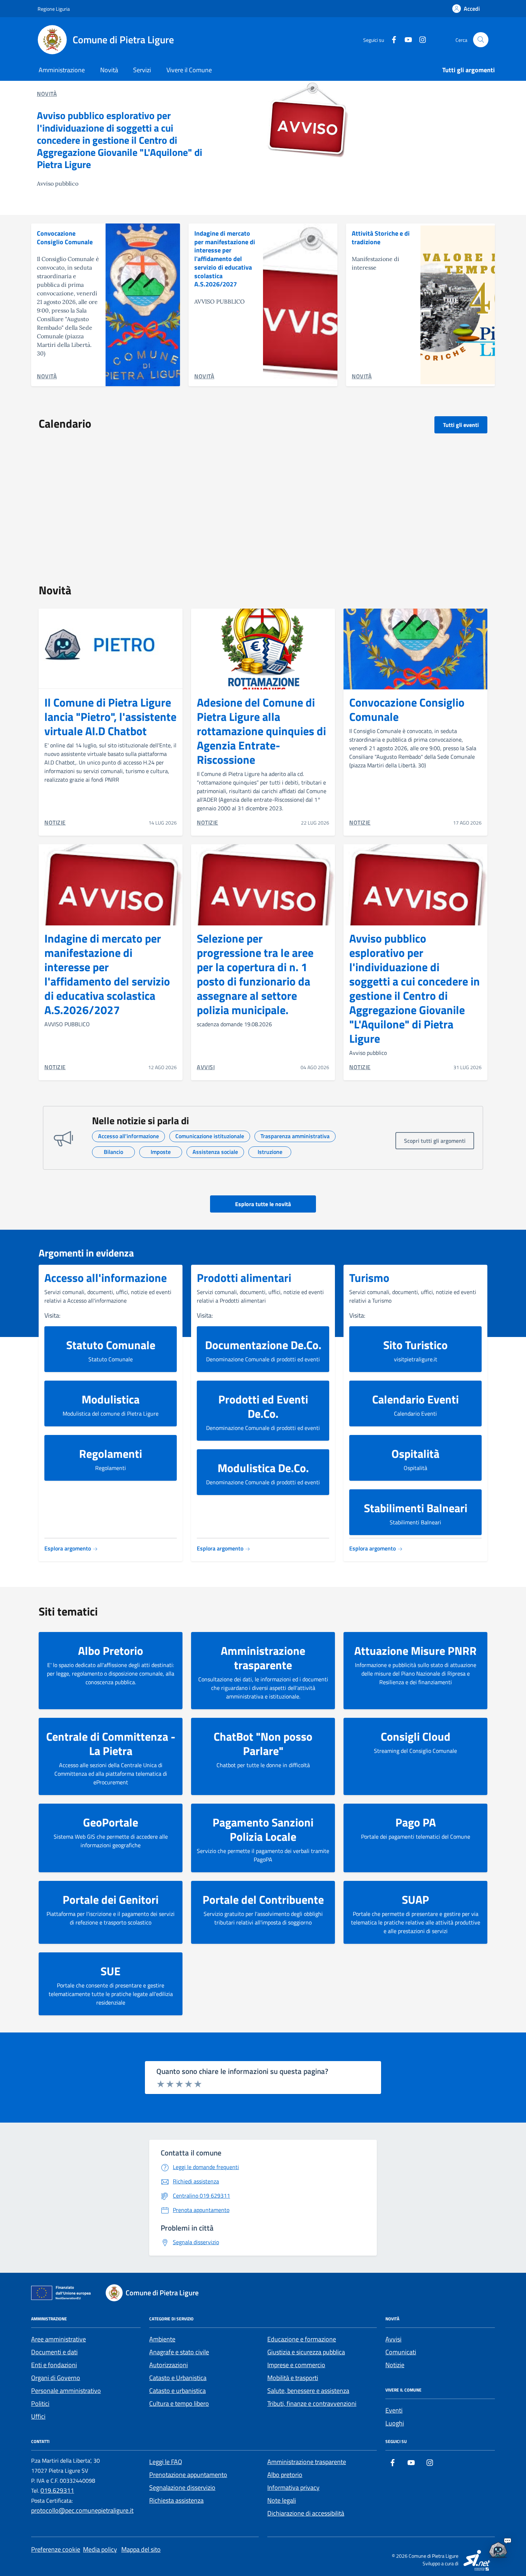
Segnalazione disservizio (182, 2487)
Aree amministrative (59, 2339)
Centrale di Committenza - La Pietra (111, 1744)
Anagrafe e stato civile (179, 2352)
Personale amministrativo (66, 2391)
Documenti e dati (54, 2352)
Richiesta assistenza (176, 2500)
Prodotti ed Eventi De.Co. (263, 1406)
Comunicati (401, 2352)
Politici (40, 2403)
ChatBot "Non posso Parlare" (263, 1744)
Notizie (395, 2365)
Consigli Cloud (416, 1736)
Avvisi (393, 2339)
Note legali (282, 2500)
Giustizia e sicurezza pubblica (306, 2352)
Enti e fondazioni (54, 2365)
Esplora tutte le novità (263, 1204)
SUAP (415, 1899)
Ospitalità (415, 1454)
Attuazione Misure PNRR (415, 1651)
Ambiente (162, 2339)
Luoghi (395, 2423)
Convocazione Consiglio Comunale (65, 238)
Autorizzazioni (169, 2365)
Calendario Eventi (415, 1399)
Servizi (142, 70)
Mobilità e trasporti (293, 2378)
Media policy (100, 2549)
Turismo (369, 1278)
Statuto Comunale (111, 1345)
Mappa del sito (141, 2549)
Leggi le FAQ (166, 2462)
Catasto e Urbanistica (178, 2378)
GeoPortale (111, 1822)
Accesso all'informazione (106, 1278)
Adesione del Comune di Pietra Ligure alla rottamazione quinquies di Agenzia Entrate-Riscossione (261, 731)
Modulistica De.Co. (263, 1468)
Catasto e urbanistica (177, 2391)
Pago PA (416, 1822)
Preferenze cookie (56, 2549)
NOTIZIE (55, 822)
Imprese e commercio (296, 2365)
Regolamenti (111, 1454)
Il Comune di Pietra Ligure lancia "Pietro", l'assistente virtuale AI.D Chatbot (110, 717)
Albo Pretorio (111, 1651)
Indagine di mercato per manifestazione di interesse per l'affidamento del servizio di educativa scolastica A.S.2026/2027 (225, 259)
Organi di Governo (56, 2378)
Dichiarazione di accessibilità (306, 2513)
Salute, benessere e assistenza (308, 2391)
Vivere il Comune (189, 70)
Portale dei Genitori (111, 1899)
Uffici (38, 2416)
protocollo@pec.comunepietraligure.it (82, 2510)
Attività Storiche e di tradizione (381, 238)
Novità (109, 70)
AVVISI (206, 1067)
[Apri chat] (498, 2548)
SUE (111, 1971)
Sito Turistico (415, 1345)
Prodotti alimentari (244, 1278)
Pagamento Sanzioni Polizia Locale (263, 1829)
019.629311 (57, 2490)
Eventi (394, 2410)
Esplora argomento (68, 1548)
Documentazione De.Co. (263, 1345)
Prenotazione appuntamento (188, 2475)
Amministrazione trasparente (263, 1658)
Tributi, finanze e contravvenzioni (312, 2403)
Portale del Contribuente (263, 1899)
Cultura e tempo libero (179, 2403)
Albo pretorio (285, 2475)
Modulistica (111, 1399)
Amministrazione (62, 70)
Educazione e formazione (302, 2339)
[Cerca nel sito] (481, 40)
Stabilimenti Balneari (416, 1508)
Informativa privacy (293, 2487)
